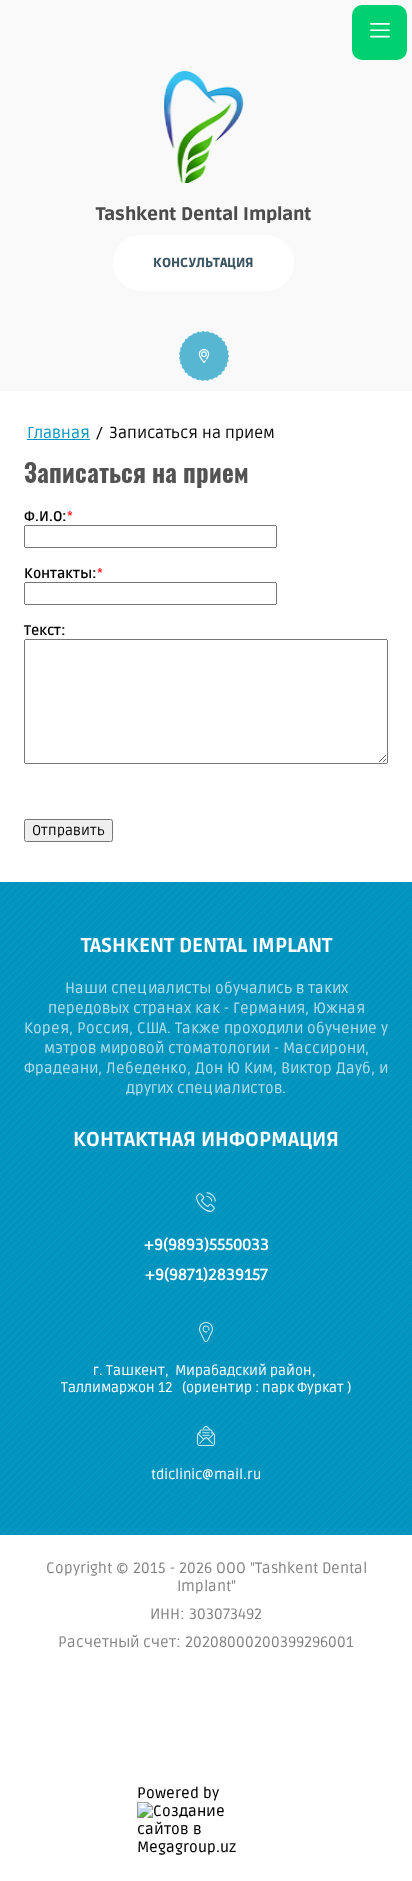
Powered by (178, 1793)
